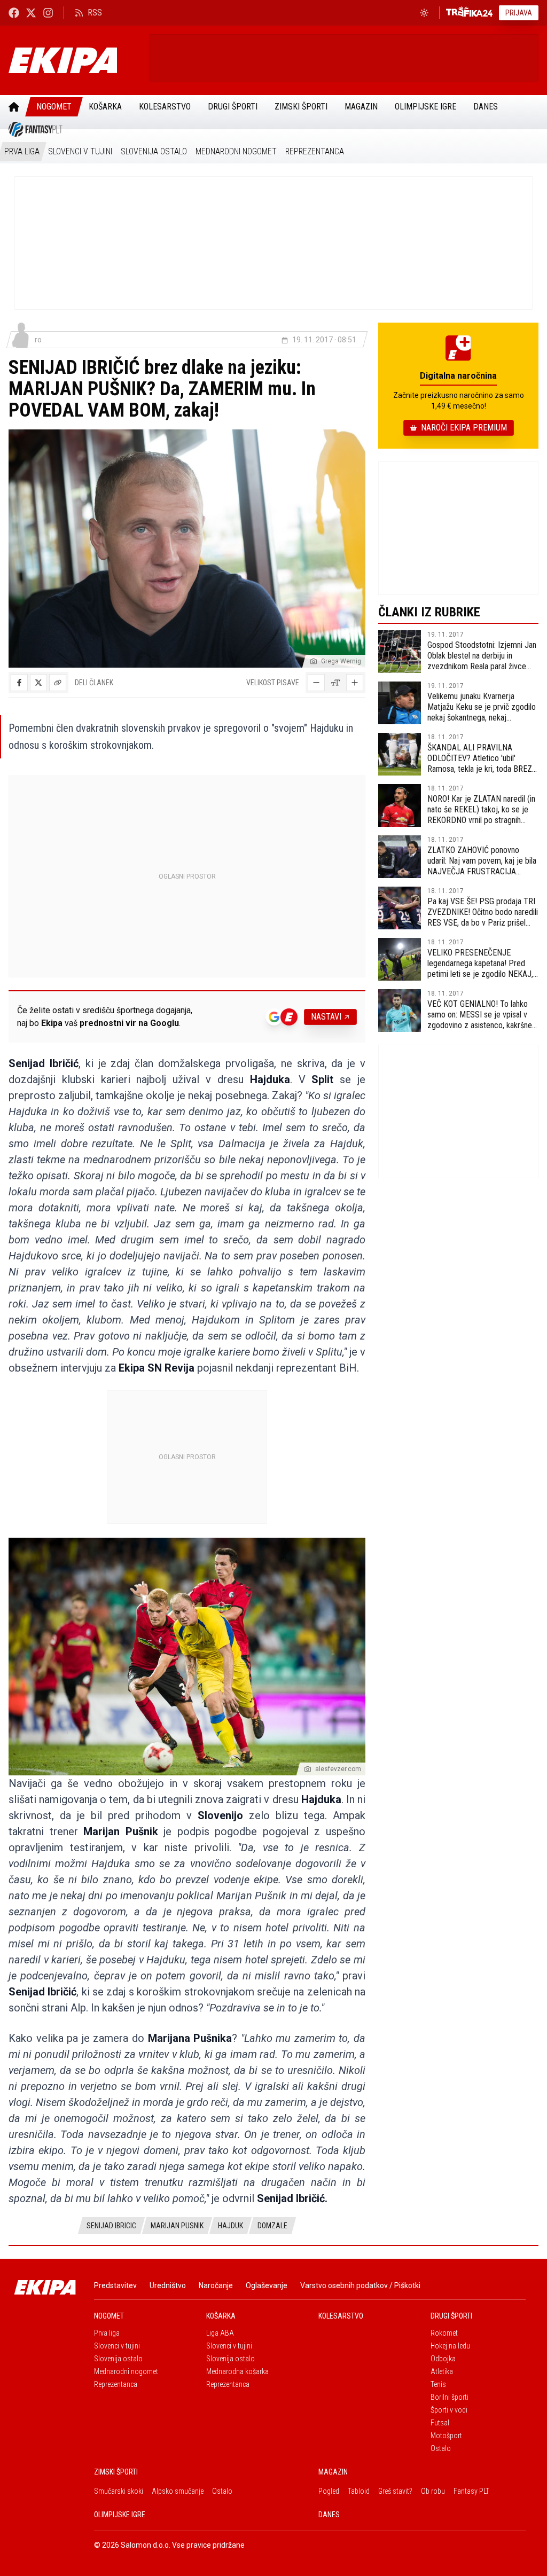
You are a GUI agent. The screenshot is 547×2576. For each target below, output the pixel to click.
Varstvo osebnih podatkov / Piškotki (360, 2285)
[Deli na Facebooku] (19, 683)
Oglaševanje (267, 2285)
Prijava (519, 13)
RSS (95, 13)
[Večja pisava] (355, 683)
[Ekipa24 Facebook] (14, 13)
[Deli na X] (38, 683)
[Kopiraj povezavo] (58, 683)
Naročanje (216, 2285)
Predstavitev (115, 2285)
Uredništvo (168, 2285)
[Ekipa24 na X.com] (31, 13)
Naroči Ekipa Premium (464, 428)
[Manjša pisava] (316, 683)
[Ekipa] (75, 60)
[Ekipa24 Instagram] (48, 13)
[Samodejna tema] (424, 13)
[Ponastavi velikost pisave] (335, 683)
